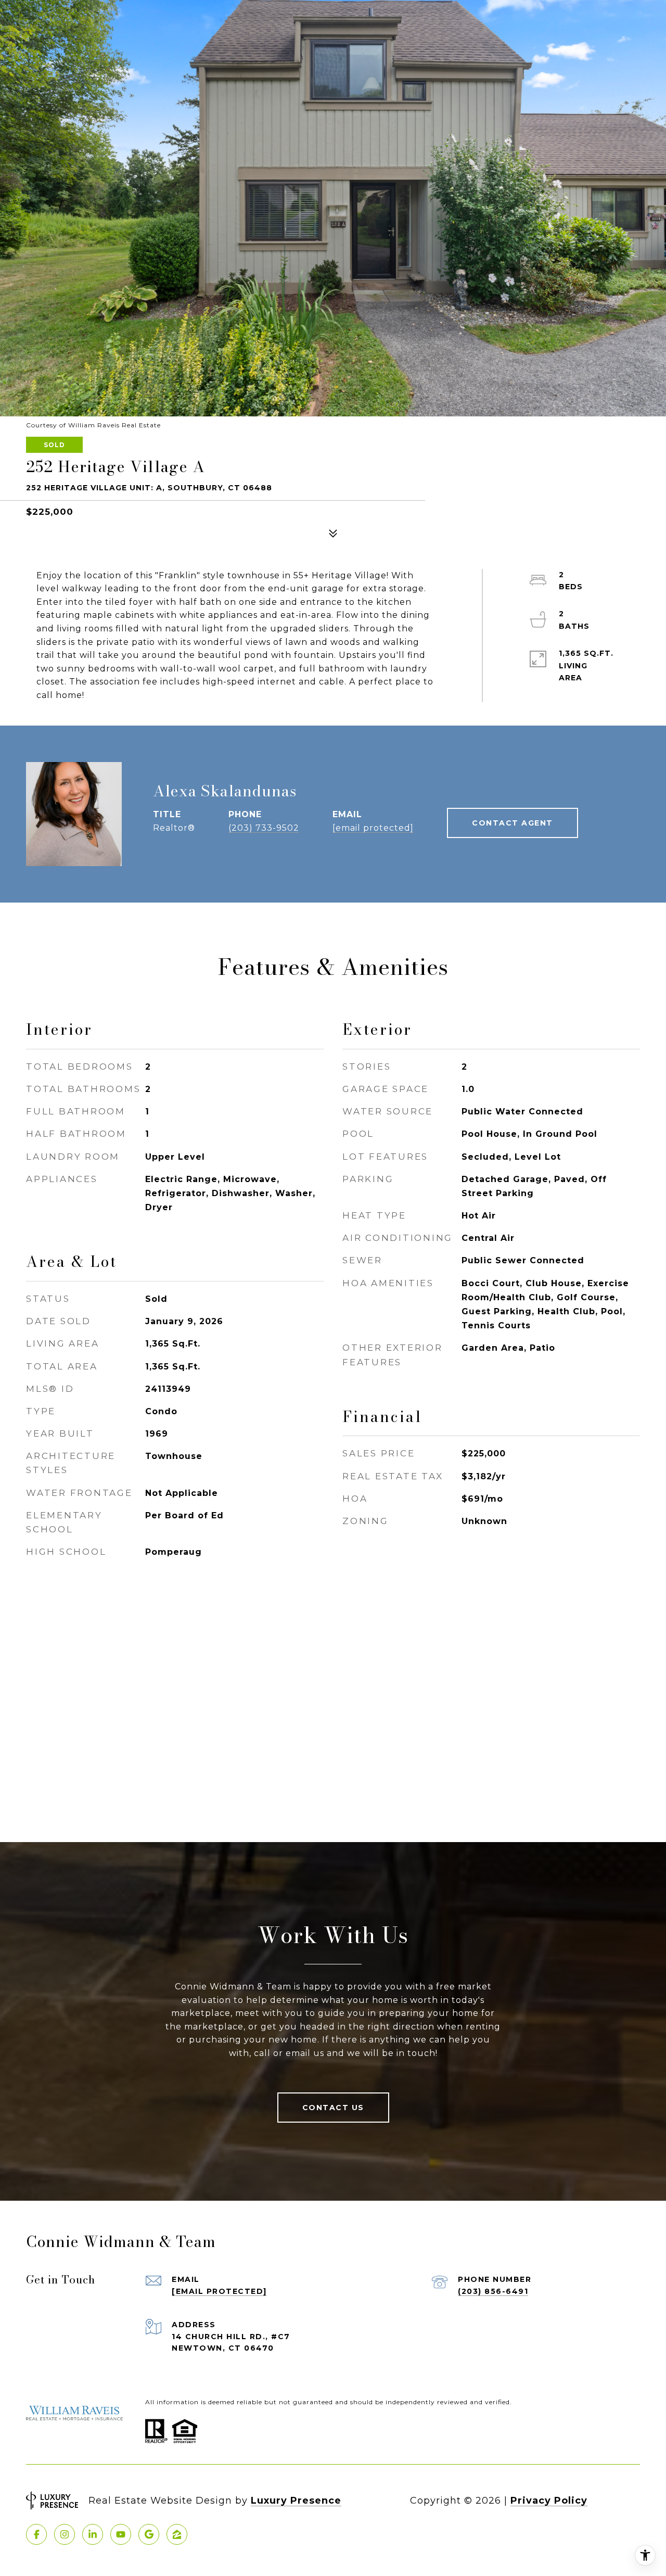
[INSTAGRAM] (65, 2534)
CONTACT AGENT (513, 823)
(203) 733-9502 (264, 828)
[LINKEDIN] (93, 2534)
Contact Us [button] (333, 2108)
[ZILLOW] (177, 2534)
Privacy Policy (549, 2501)
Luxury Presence (296, 2501)
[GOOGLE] (149, 2534)
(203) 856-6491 (493, 2291)
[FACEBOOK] (36, 2534)
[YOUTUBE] (121, 2534)
